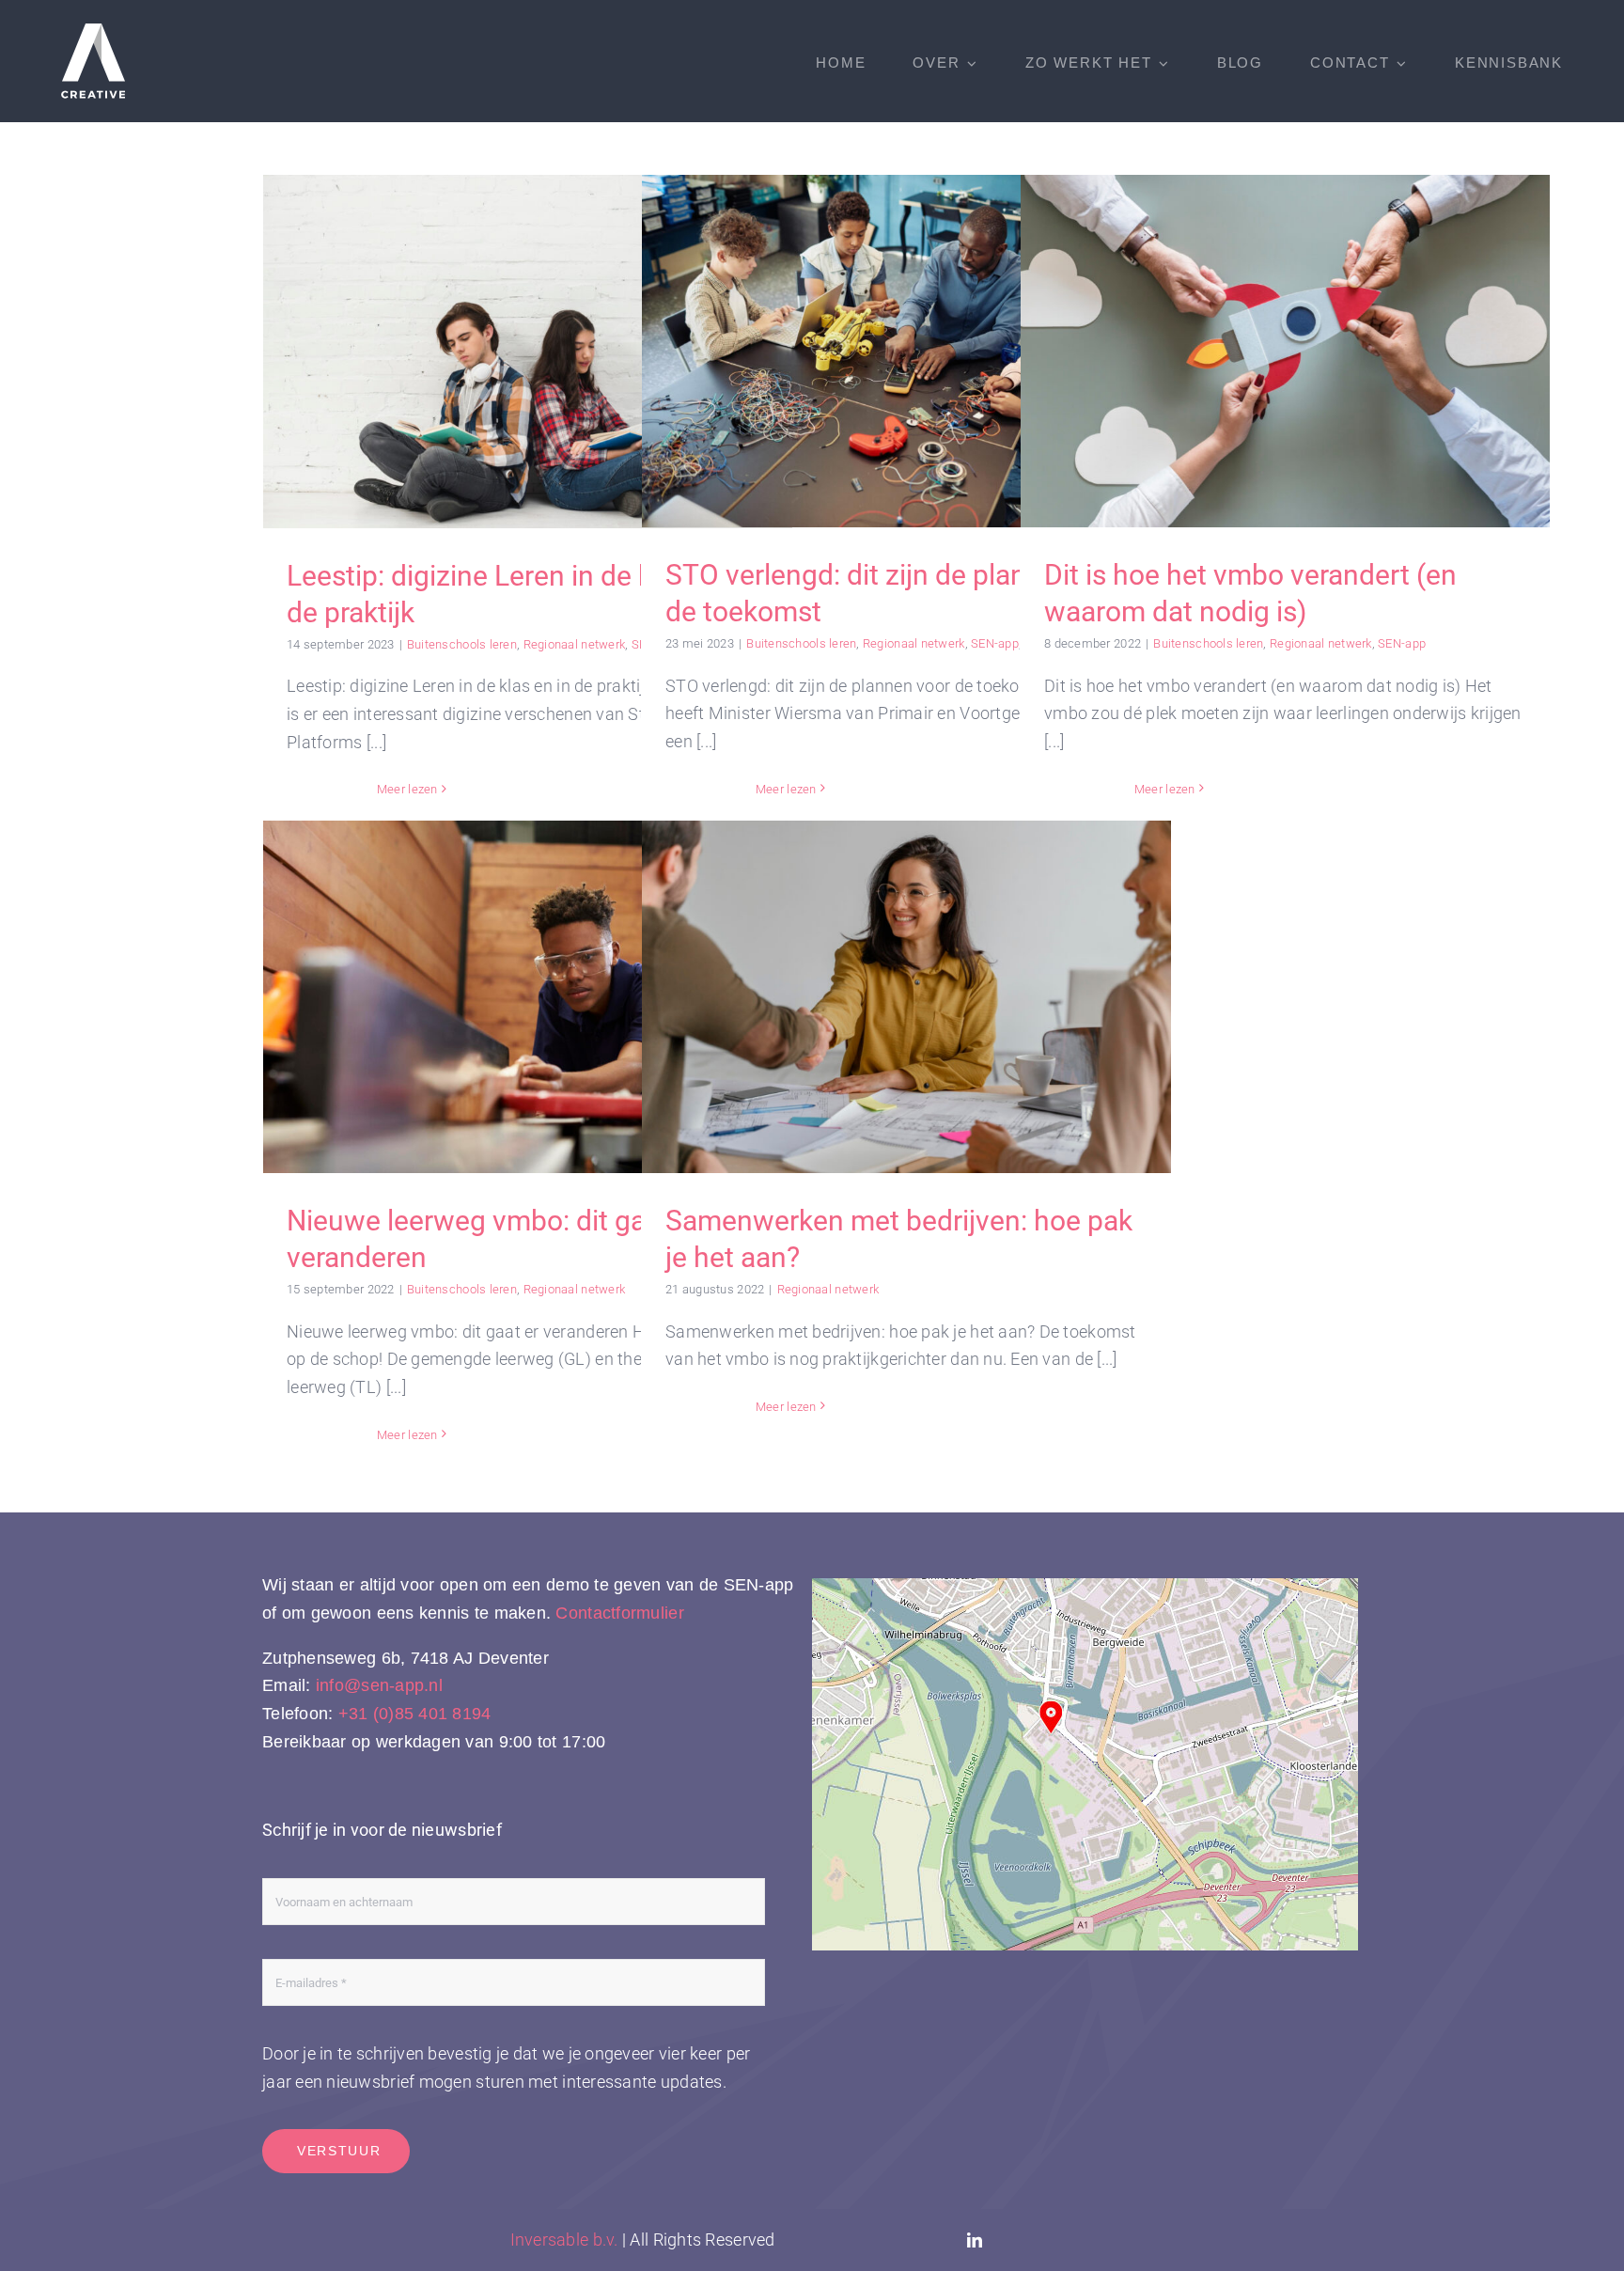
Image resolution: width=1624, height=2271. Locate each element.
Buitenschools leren (462, 644)
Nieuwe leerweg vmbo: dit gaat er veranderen (528, 997)
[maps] (1085, 1586)
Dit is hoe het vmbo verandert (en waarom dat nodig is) (1285, 351)
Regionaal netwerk (575, 644)
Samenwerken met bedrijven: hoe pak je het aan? (906, 997)
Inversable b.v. (564, 2240)
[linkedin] (975, 2240)
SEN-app (995, 643)
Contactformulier (619, 1613)
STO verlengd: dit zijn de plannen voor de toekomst (906, 351)
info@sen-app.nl (379, 1685)
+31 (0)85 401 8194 (415, 1714)
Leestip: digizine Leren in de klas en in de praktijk (528, 351)
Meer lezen (407, 789)
